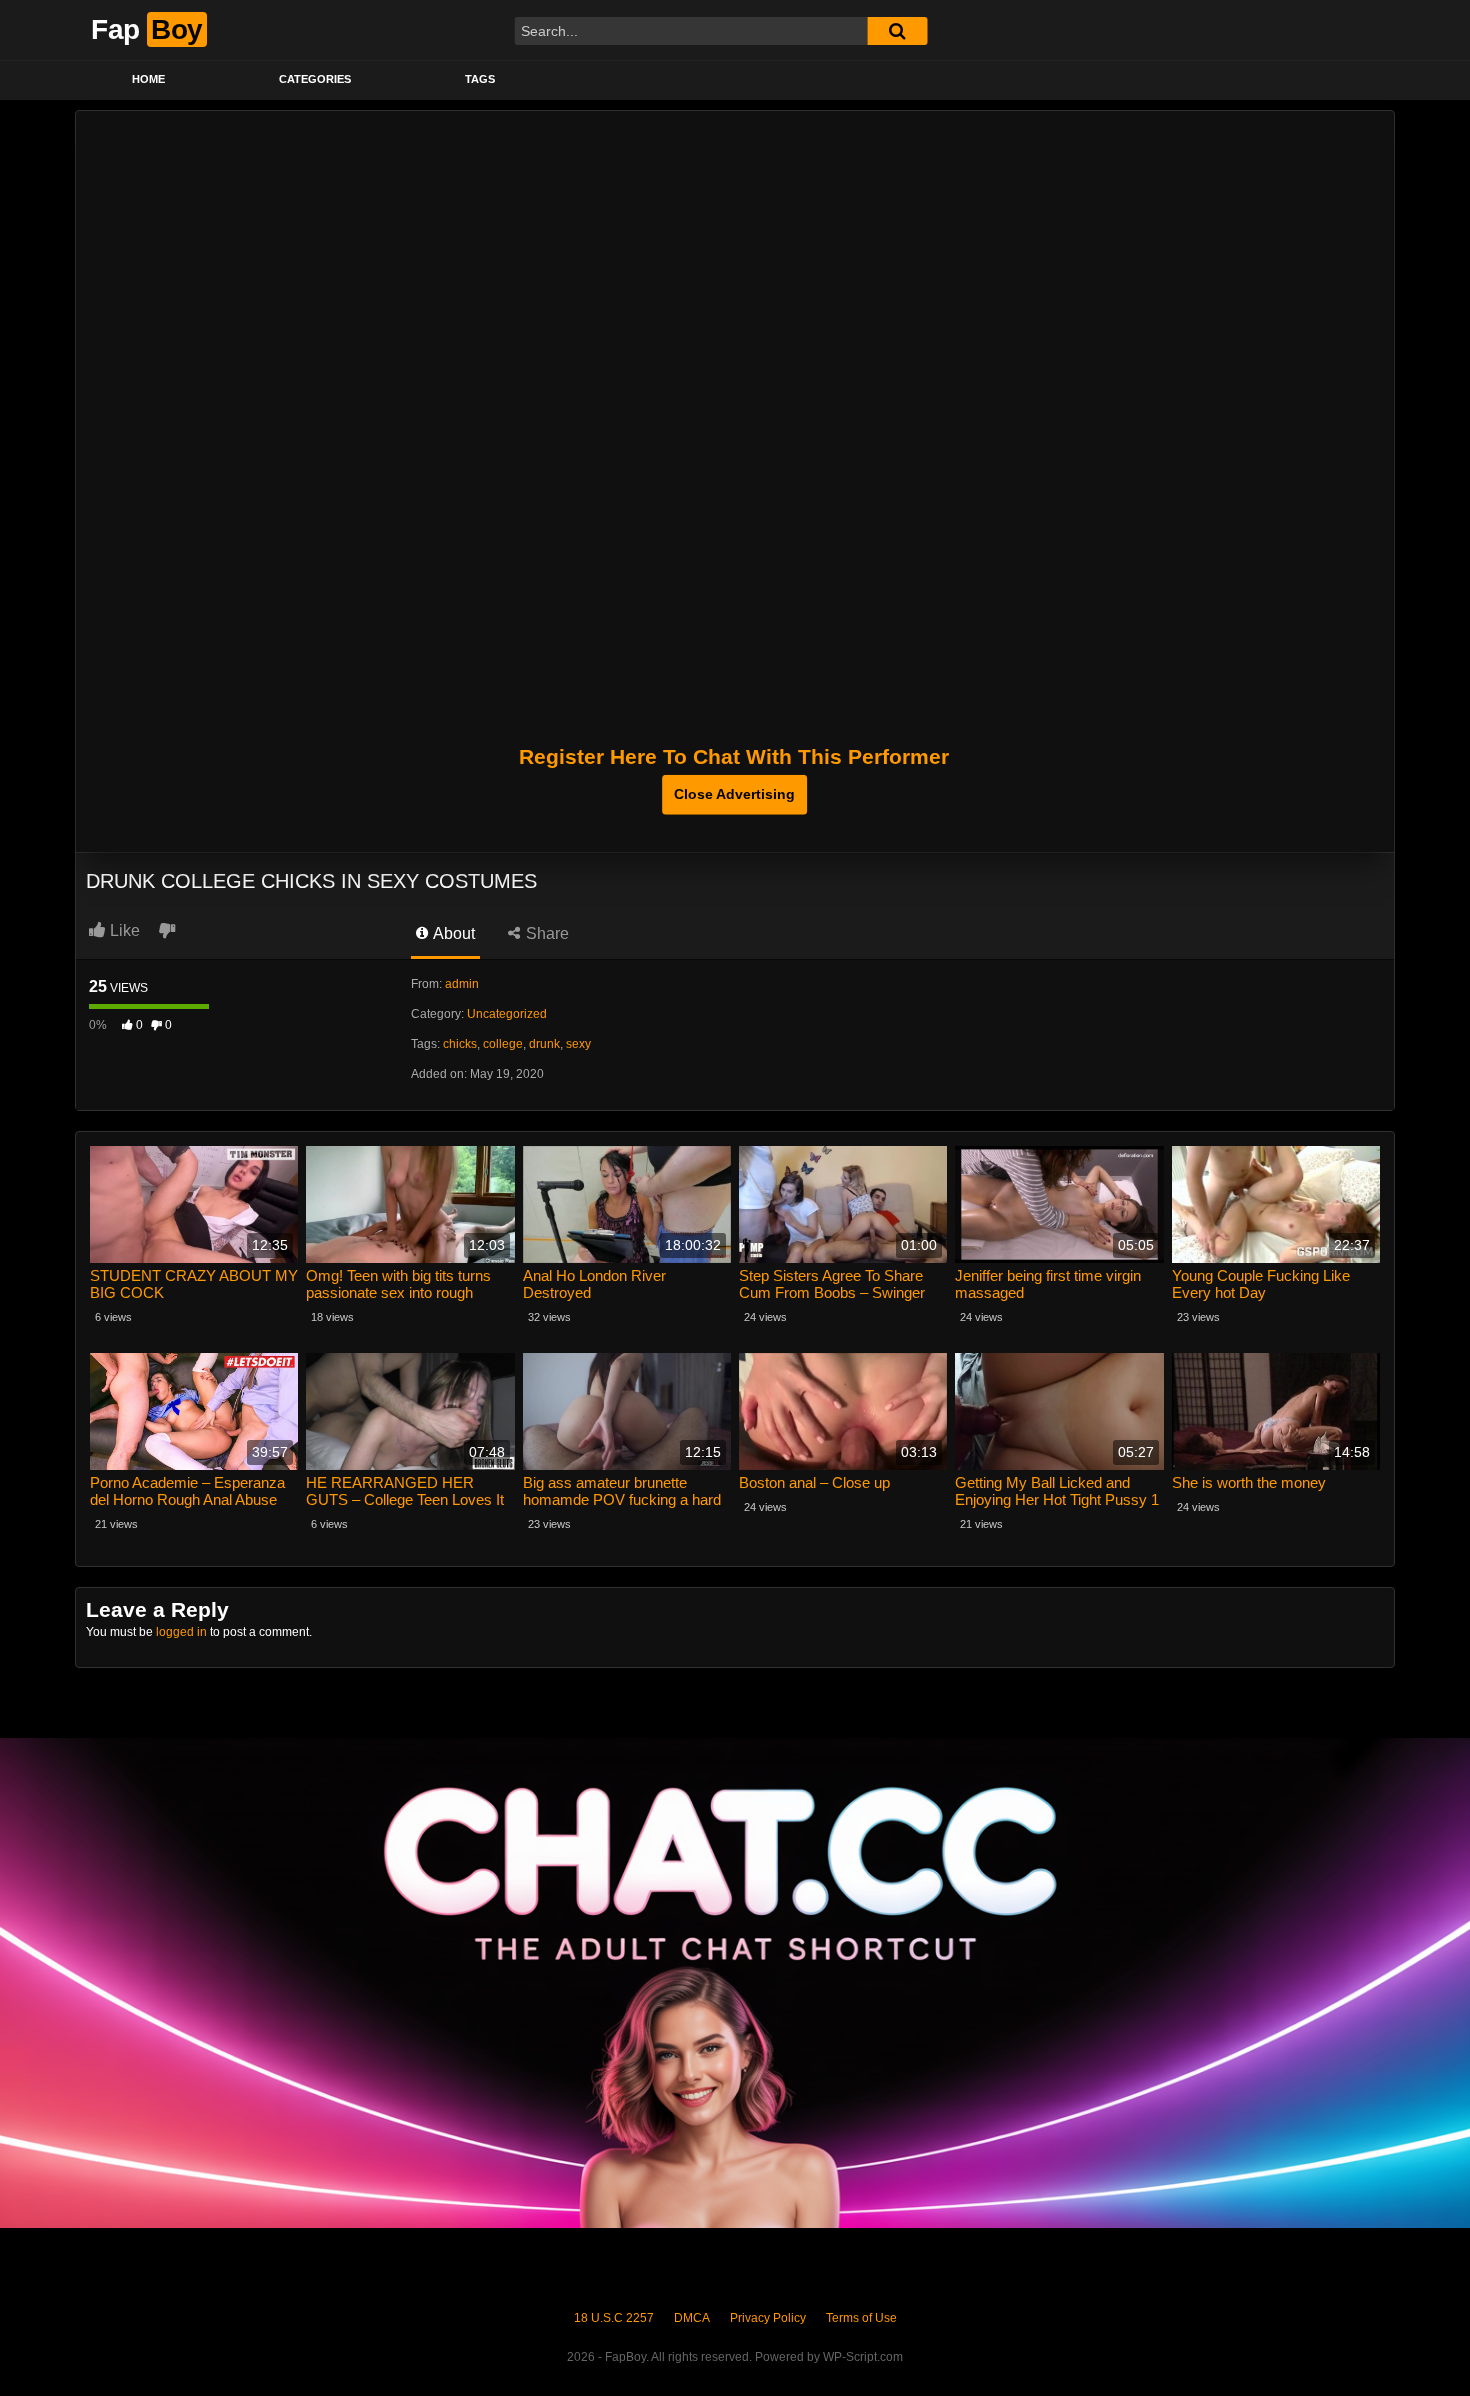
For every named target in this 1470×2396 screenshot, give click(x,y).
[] (897, 31)
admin (462, 984)
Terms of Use (861, 2318)
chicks (460, 1044)
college (503, 1044)
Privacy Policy (768, 2318)
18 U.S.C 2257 (614, 2318)
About (452, 933)
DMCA (692, 2318)
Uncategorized (507, 1014)
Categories (315, 79)
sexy (578, 1044)
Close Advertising (734, 794)
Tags (480, 79)
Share (545, 933)
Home (148, 79)
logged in (181, 1632)
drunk (544, 1044)
